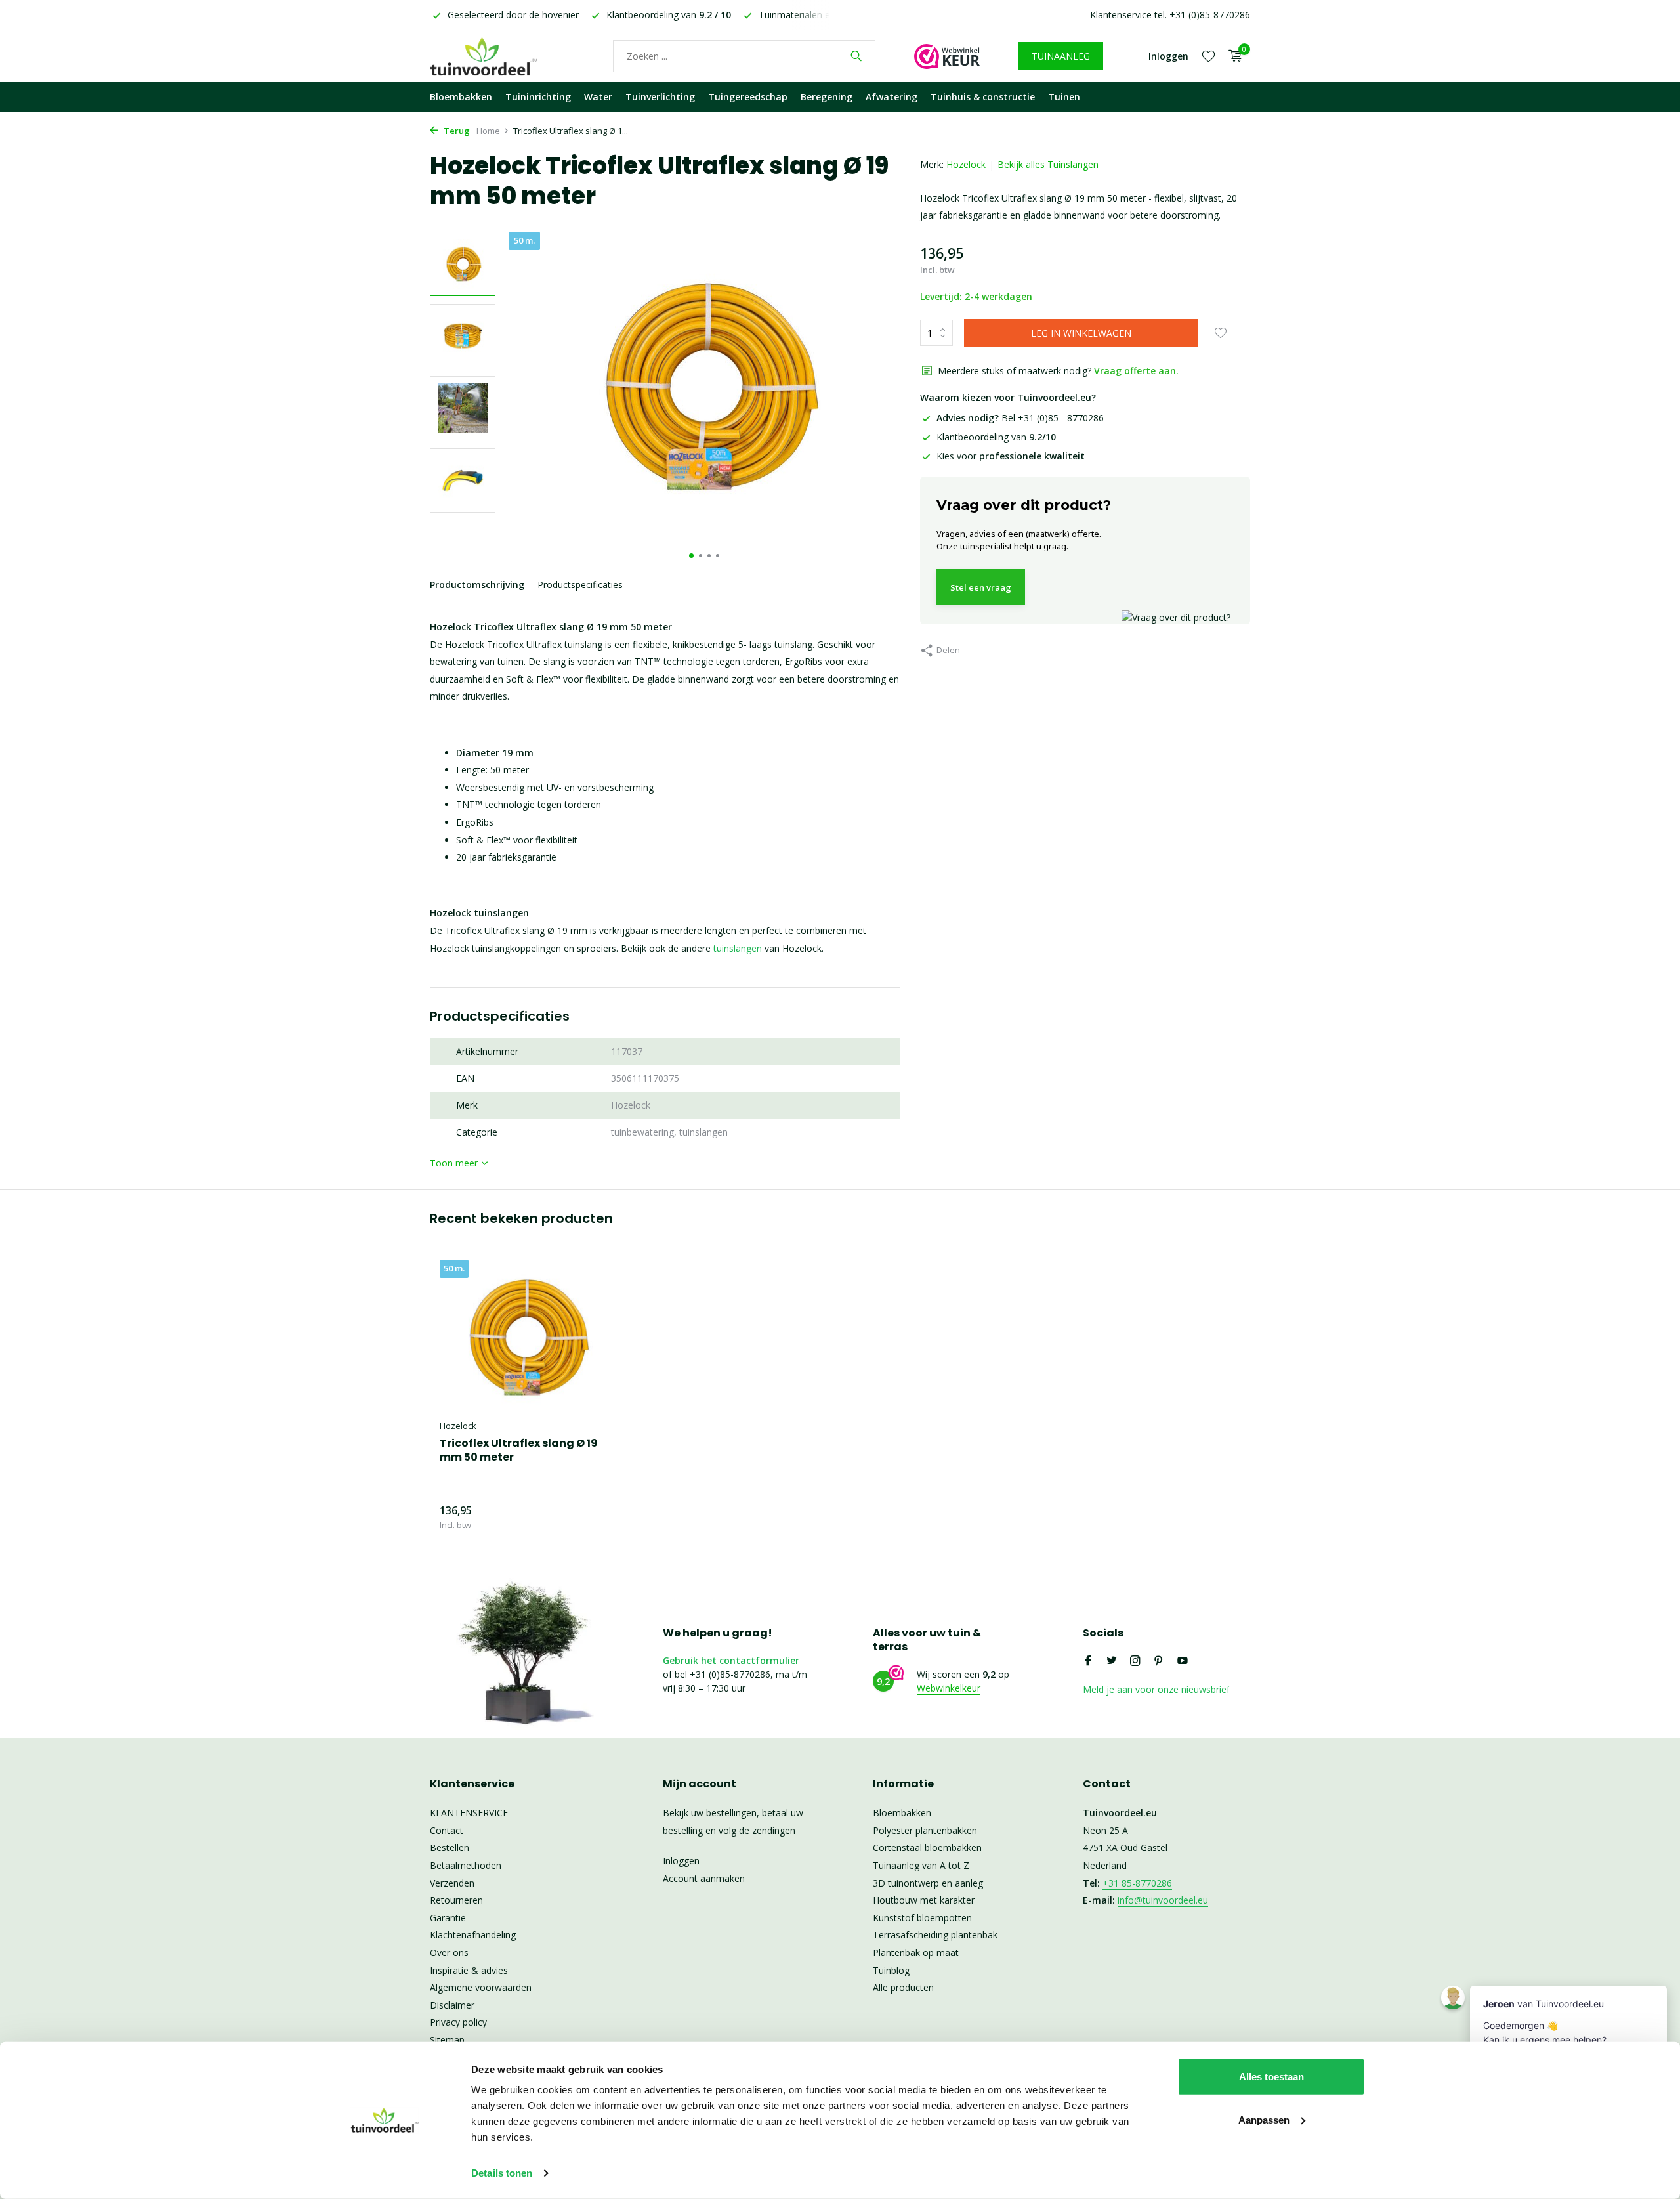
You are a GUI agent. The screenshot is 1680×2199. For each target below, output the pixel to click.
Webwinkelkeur (949, 1688)
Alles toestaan (1271, 2077)
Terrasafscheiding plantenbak (935, 1935)
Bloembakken (461, 97)
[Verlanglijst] (1208, 56)
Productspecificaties (580, 585)
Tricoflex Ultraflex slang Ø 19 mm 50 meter (519, 1451)
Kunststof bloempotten (922, 1918)
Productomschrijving (477, 585)
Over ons (449, 1953)
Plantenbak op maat (916, 1953)
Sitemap (447, 2040)
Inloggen (681, 1861)
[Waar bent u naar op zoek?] (856, 56)
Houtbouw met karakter (924, 1900)
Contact (447, 1830)
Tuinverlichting (660, 97)
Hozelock (966, 164)
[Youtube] (1183, 1661)
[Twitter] (1112, 1661)
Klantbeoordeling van (996, 437)
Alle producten (903, 1987)
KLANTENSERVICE (469, 1813)
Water (598, 97)
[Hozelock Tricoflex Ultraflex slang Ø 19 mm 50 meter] (525, 1336)
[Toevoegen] (587, 1517)
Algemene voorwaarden (481, 1987)
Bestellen (450, 1847)
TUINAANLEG (1061, 56)
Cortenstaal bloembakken (927, 1847)
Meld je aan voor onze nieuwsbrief (1156, 1689)
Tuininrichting (538, 97)
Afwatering (892, 97)
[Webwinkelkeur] (947, 56)
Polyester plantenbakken (925, 1830)
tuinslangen (738, 948)
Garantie (448, 1918)
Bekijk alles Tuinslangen (1048, 164)
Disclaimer (452, 2005)
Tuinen (1064, 97)
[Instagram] (1135, 1661)
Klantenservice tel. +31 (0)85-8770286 (1170, 15)
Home (488, 131)
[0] (1232, 56)
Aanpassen (1264, 2119)
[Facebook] (1088, 1661)
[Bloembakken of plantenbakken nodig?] (502, 56)
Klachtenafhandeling (473, 1935)
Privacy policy (458, 2022)
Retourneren (456, 1900)
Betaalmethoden (466, 1865)
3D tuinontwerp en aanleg (928, 1883)
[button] (691, 556)
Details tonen (502, 2173)
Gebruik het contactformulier (731, 1660)
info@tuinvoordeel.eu (1163, 1900)
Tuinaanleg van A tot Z (921, 1865)
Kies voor (1011, 456)
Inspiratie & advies (469, 1970)
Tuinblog (891, 1970)
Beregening (827, 97)
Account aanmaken (704, 1878)
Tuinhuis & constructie (983, 97)
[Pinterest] (1159, 1661)
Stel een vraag (981, 587)
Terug (456, 131)
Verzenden (452, 1883)
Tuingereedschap (748, 97)
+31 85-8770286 (1137, 1883)
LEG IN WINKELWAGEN (1081, 333)
